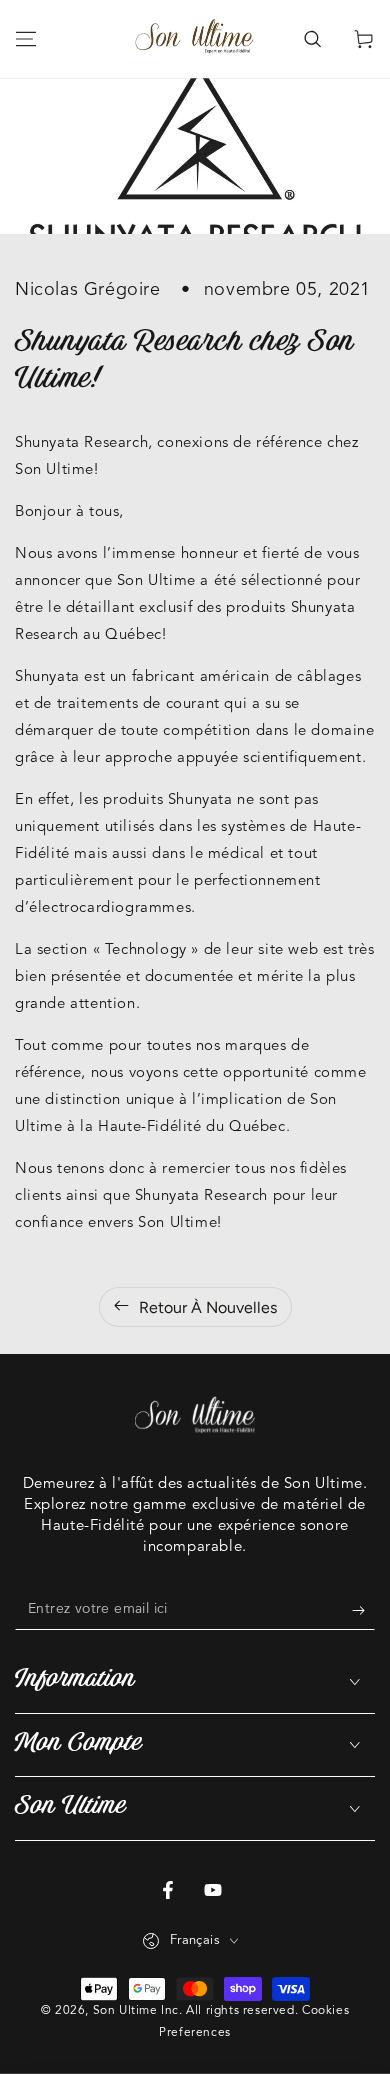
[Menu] (26, 39)
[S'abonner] (363, 1610)
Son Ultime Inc (136, 2011)
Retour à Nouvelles (208, 1307)
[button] (312, 39)
